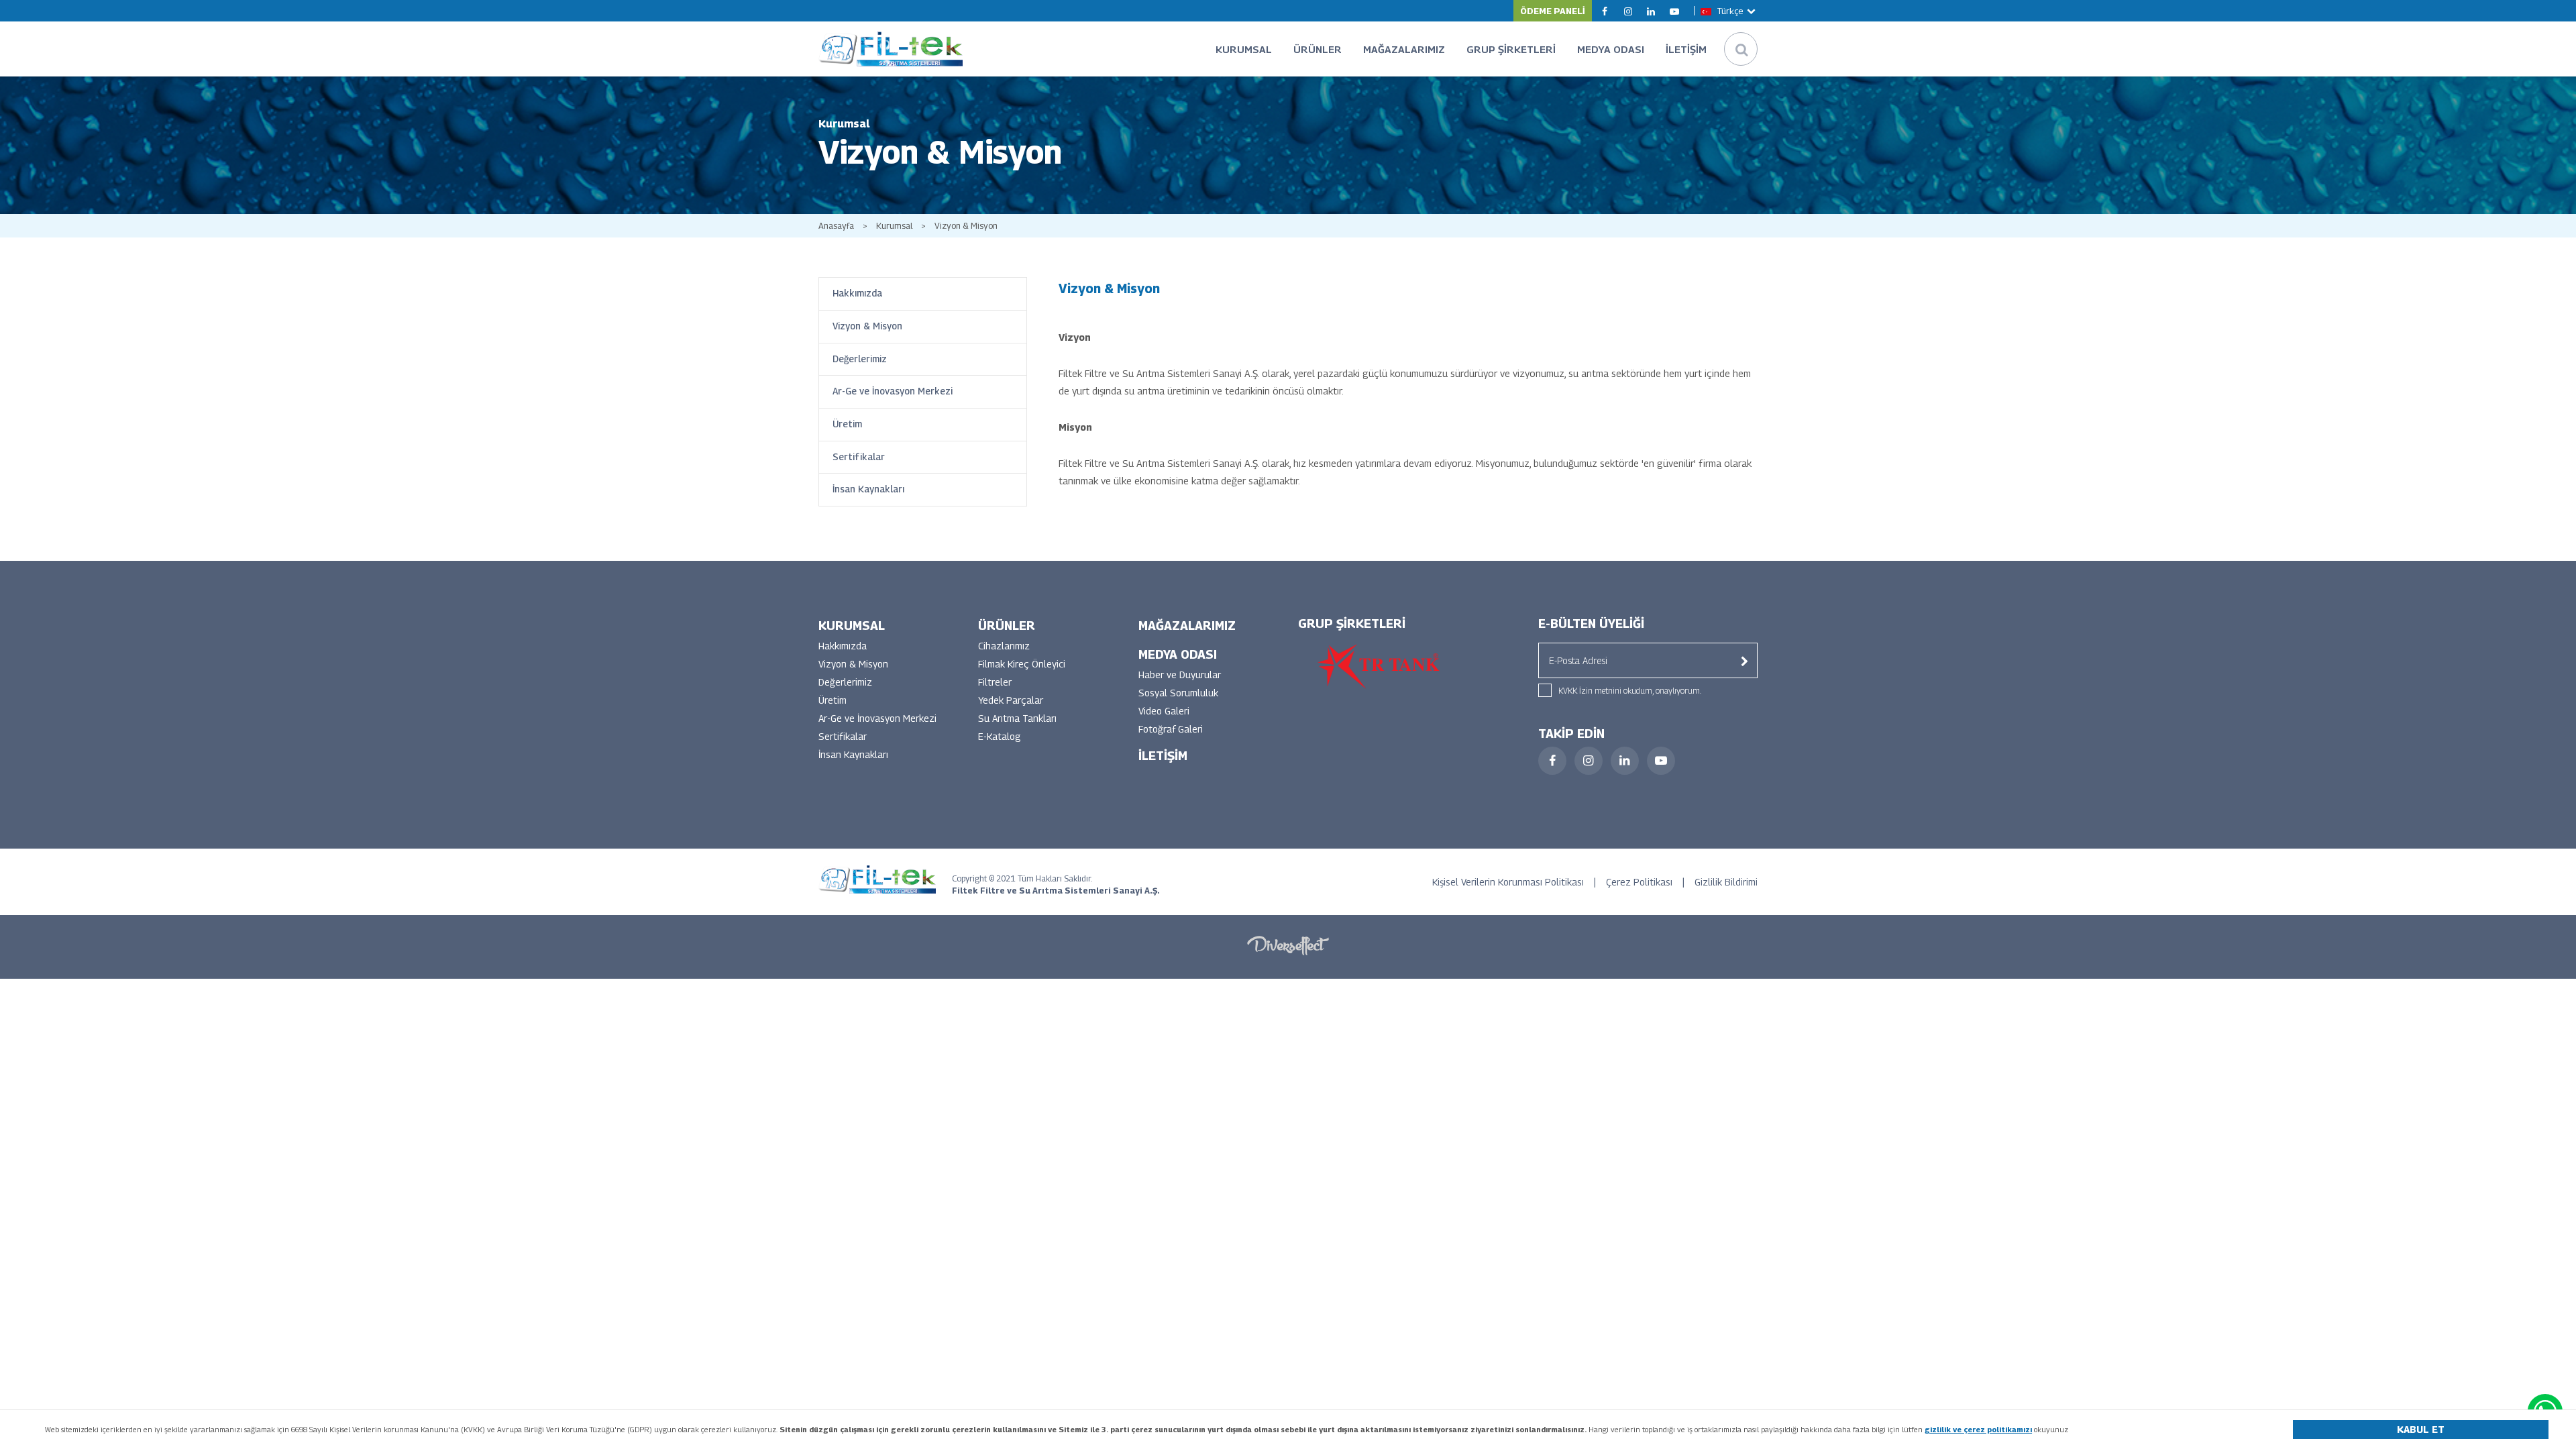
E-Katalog (1000, 736)
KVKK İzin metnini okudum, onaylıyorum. (1630, 691)
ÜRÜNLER (1318, 49)
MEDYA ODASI (1611, 49)
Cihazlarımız (1004, 646)
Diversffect (1288, 945)
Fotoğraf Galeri (1171, 729)
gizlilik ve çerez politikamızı (1978, 1429)
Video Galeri (1164, 711)
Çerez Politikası (1639, 882)
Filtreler (995, 682)
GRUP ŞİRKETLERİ (1511, 49)
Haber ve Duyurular (1180, 675)
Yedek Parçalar (1011, 700)
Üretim (847, 424)
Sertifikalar (859, 457)
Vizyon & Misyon (966, 226)
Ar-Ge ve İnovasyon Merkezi (893, 391)
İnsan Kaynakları (868, 489)
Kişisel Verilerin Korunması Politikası (1508, 882)
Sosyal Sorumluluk (1178, 693)
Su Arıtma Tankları (1017, 718)
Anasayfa (836, 226)
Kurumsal (894, 226)
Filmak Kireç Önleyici (1022, 664)
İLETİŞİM (1686, 49)
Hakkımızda (857, 293)
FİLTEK (891, 49)
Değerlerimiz (860, 359)
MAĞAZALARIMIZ (1404, 49)
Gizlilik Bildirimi (1726, 882)
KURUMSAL (1244, 49)
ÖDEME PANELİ (1553, 11)
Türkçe (1730, 11)
